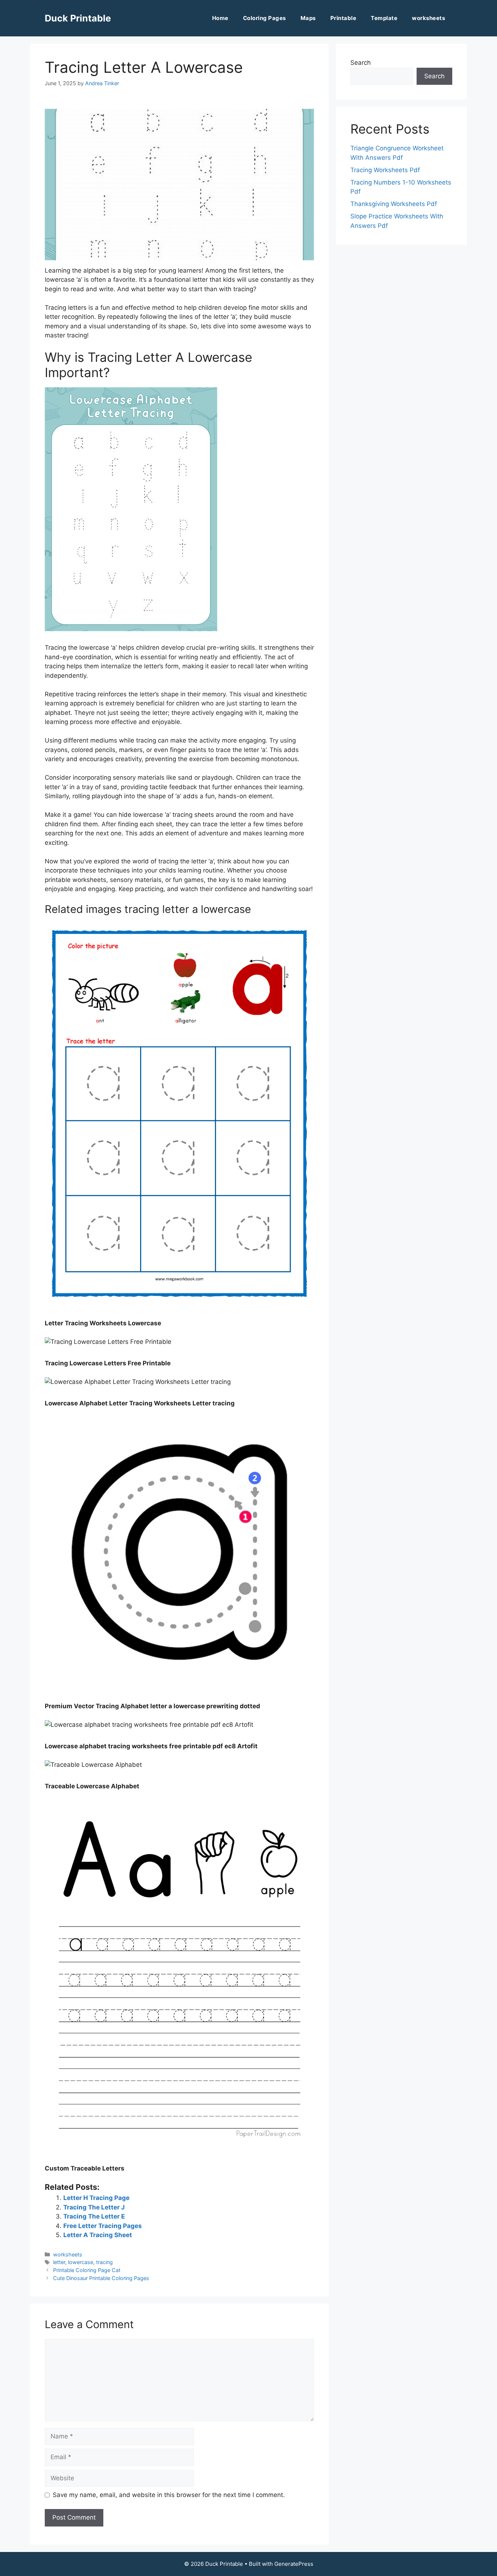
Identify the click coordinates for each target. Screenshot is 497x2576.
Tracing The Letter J (94, 2207)
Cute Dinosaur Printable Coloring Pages (101, 2278)
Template (384, 18)
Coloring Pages (265, 18)
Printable (343, 18)
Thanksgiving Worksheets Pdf (394, 204)
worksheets (428, 18)
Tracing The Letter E (94, 2216)
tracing (104, 2262)
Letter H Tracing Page (96, 2198)
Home (220, 18)
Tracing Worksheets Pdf (385, 170)
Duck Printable (78, 18)
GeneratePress (294, 2564)
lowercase (81, 2262)
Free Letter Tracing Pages (103, 2226)
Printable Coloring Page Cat (87, 2270)
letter (59, 2262)
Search (361, 63)
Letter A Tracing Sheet (98, 2235)
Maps (308, 18)
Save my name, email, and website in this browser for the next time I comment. (169, 2495)
